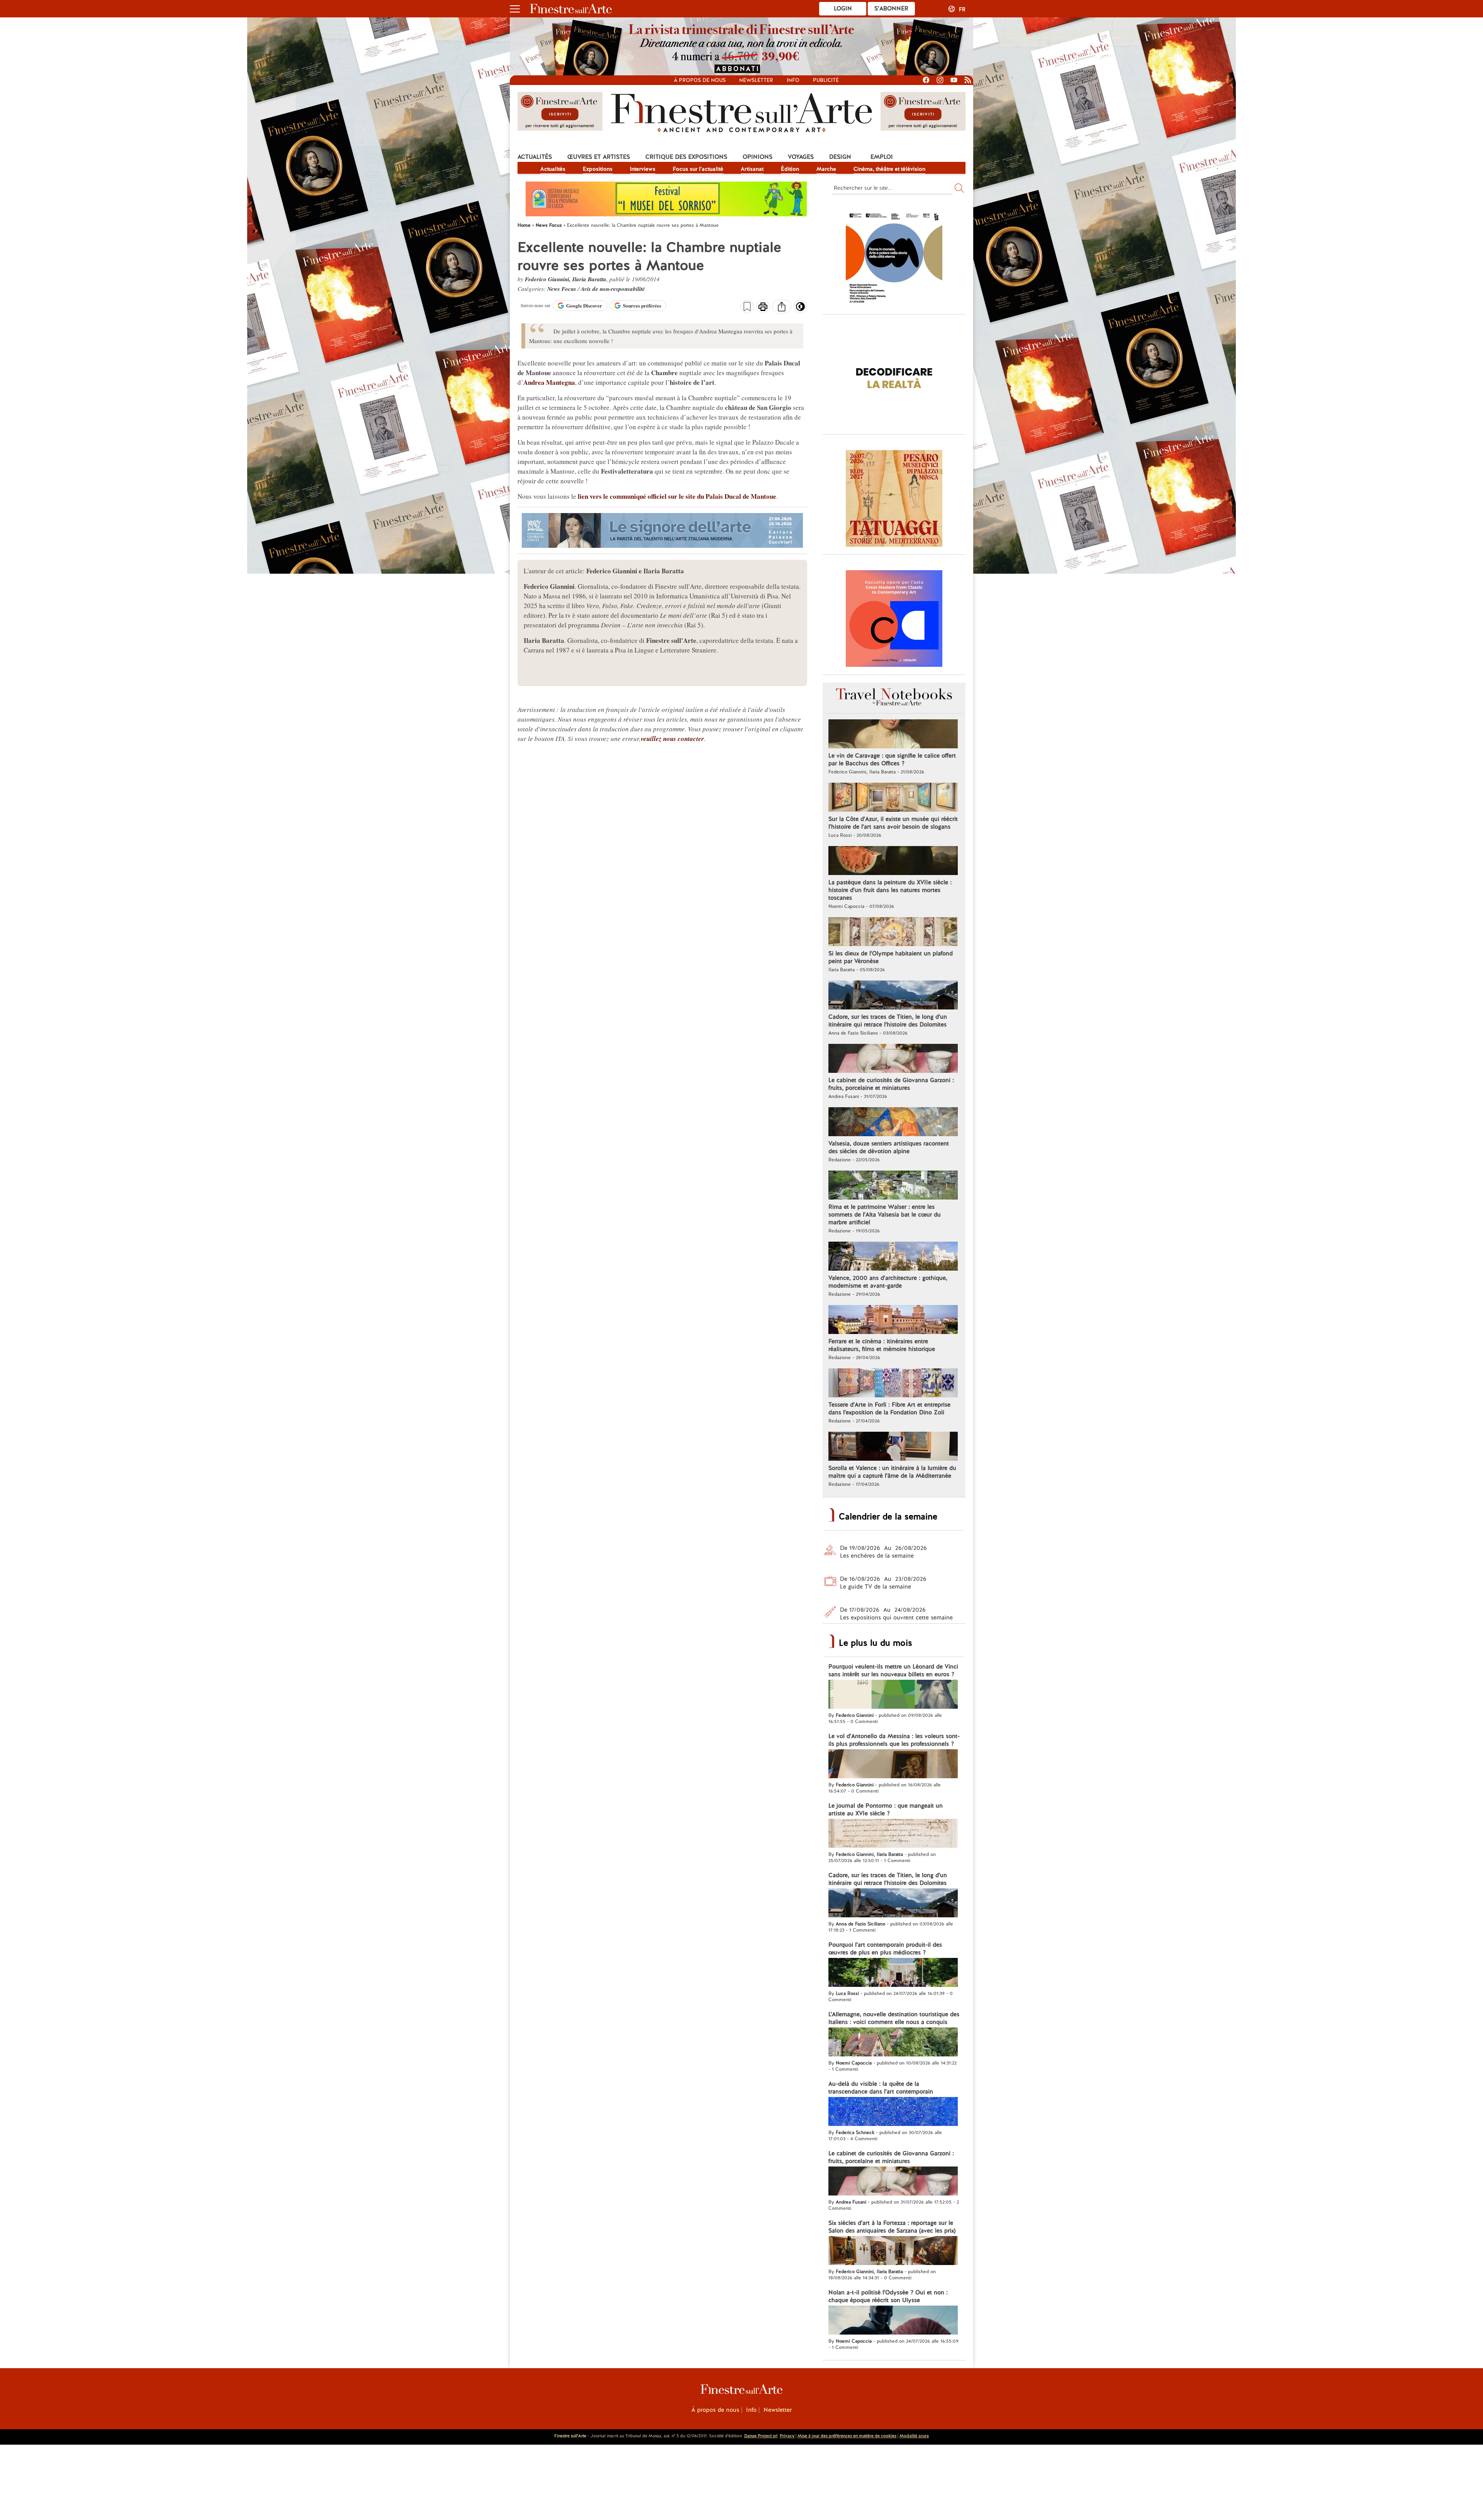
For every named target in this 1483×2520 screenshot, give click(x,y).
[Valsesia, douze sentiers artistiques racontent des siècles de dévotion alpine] (893, 1123)
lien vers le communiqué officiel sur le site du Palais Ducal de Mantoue (677, 496)
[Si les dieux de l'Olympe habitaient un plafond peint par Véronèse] (893, 933)
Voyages (801, 157)
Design (840, 157)
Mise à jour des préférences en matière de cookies (847, 2436)
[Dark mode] (800, 309)
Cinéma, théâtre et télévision (889, 169)
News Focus (562, 289)
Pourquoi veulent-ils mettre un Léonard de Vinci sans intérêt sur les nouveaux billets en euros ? (893, 1670)
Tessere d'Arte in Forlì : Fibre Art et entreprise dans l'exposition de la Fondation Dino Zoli (889, 1409)
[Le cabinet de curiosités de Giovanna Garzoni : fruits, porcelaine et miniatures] (893, 1059)
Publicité (826, 80)
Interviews (643, 169)
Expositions (598, 169)
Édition (790, 169)
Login (843, 8)
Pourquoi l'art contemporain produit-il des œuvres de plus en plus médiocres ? (885, 1949)
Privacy (787, 2436)
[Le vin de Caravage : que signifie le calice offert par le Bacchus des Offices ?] (893, 735)
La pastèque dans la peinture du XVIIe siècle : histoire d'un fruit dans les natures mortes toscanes (890, 890)
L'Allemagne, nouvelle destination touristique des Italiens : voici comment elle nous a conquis (894, 2018)
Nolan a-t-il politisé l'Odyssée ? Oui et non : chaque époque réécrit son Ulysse (888, 2296)
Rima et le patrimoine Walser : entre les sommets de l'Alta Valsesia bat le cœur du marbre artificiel (885, 1215)
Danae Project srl (761, 2436)
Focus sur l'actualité (698, 169)
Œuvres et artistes (599, 157)
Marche (826, 169)
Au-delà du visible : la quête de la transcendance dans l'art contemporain (881, 2088)
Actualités (535, 157)
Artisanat (752, 169)
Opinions (758, 157)
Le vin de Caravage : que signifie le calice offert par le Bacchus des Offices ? (892, 760)
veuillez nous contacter (672, 739)
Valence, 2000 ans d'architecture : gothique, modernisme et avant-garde (888, 1282)
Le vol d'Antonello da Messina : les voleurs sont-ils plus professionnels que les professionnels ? (894, 1740)
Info (793, 80)
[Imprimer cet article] (763, 308)
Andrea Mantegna (549, 382)
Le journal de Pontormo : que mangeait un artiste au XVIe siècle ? (886, 1810)
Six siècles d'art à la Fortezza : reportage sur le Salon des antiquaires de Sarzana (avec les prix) (892, 2227)
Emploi (882, 157)
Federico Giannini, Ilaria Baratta (566, 279)
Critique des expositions (686, 157)
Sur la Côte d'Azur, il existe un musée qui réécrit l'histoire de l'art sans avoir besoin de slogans (893, 823)
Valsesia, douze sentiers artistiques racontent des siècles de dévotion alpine (889, 1147)
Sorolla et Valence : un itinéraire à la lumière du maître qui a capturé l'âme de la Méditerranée (892, 1472)
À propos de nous (715, 2410)
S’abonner (891, 8)
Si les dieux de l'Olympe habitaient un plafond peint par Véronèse (891, 957)
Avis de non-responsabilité (613, 289)
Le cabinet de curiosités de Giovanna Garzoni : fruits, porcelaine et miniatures (891, 1084)
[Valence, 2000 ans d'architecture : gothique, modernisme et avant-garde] (893, 1257)
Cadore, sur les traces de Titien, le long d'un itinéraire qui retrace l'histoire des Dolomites (888, 1021)
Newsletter (756, 80)
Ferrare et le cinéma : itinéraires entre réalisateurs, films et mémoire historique (882, 1345)
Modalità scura (914, 2436)
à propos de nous (700, 80)
